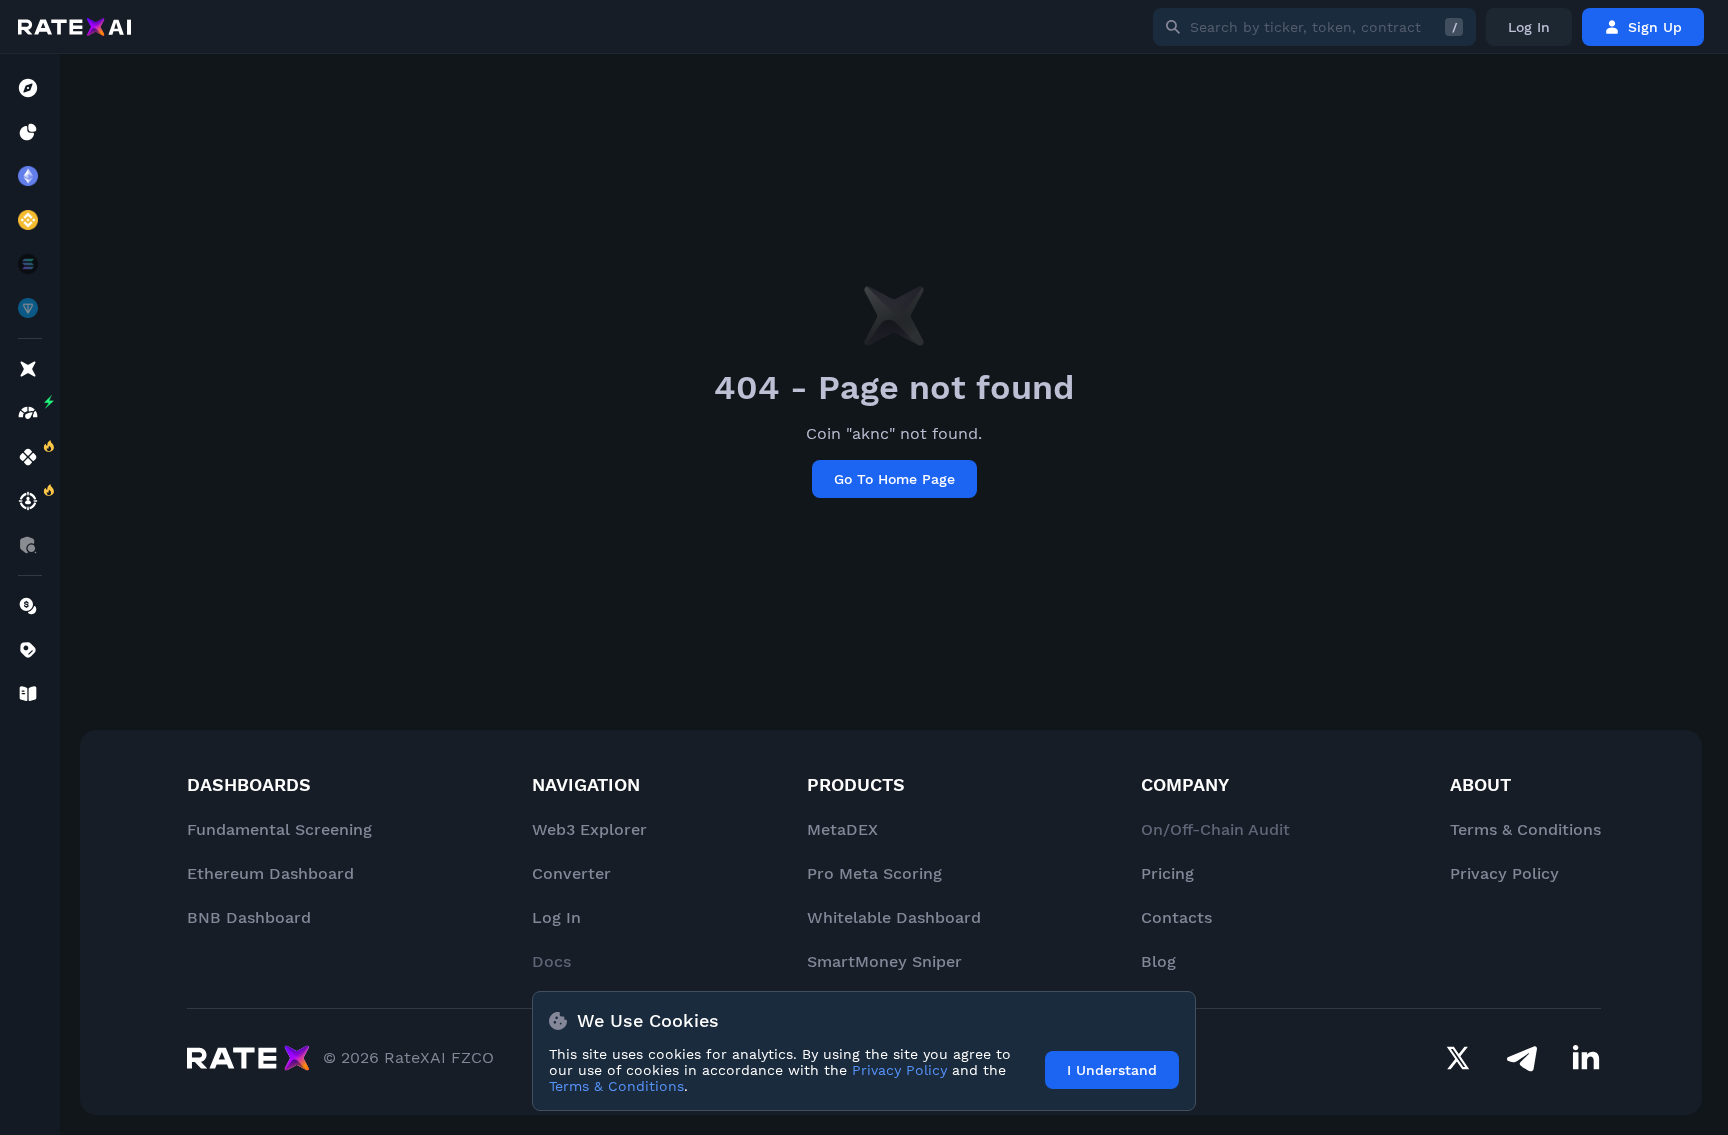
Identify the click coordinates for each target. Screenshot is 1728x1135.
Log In (1529, 27)
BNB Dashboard (249, 917)
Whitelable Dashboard (894, 917)
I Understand (1112, 1070)
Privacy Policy (1504, 873)
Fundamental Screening (279, 829)
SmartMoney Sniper (884, 961)
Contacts (1176, 917)
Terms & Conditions (1525, 829)
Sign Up (1655, 27)
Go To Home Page (894, 479)
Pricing (1167, 873)
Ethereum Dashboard (270, 873)
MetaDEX (842, 829)
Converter (571, 873)
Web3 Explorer (589, 829)
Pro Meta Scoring (874, 873)
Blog (1158, 961)
